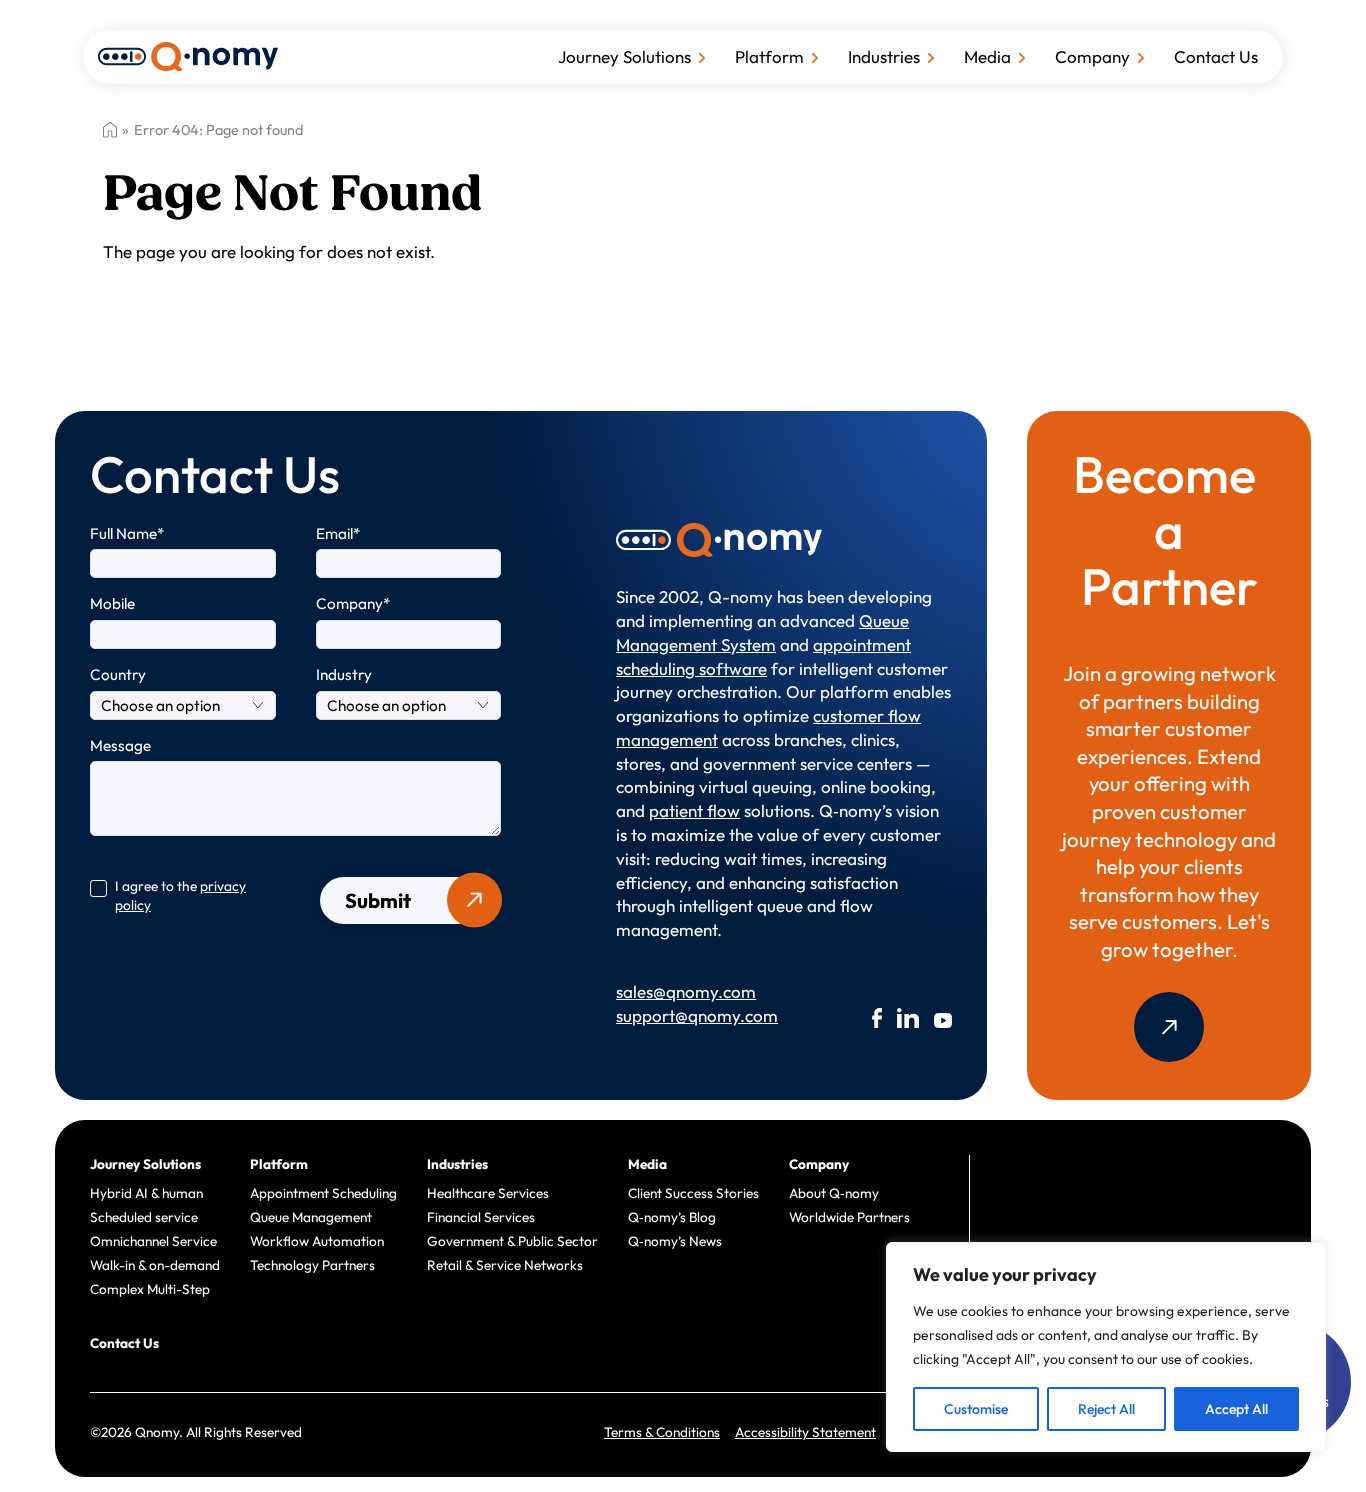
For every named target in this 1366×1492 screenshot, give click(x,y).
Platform (769, 56)
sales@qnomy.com (686, 991)
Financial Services (481, 1217)
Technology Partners (312, 1265)
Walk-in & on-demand (155, 1265)
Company (1092, 56)
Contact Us (1216, 56)
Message (120, 745)
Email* (338, 533)
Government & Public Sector (512, 1241)
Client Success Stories (693, 1193)
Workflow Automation (317, 1241)
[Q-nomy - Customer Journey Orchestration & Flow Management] (188, 54)
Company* (353, 603)
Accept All (1236, 1409)
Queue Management (311, 1217)
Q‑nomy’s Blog (672, 1217)
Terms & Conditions (662, 1432)
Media (987, 56)
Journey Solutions (624, 56)
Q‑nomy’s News (675, 1241)
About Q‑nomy (834, 1193)
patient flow (694, 810)
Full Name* (127, 533)
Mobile (112, 603)
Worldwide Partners (849, 1217)
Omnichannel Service (153, 1241)
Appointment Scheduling (323, 1193)
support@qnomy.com (690, 1015)
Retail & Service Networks (505, 1265)
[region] (1106, 1347)
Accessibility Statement (805, 1432)
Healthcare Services (488, 1193)
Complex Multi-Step (150, 1289)
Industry (344, 674)
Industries (884, 56)
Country (118, 674)
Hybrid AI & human (146, 1193)
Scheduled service (144, 1217)
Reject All (1106, 1409)
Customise (976, 1409)
